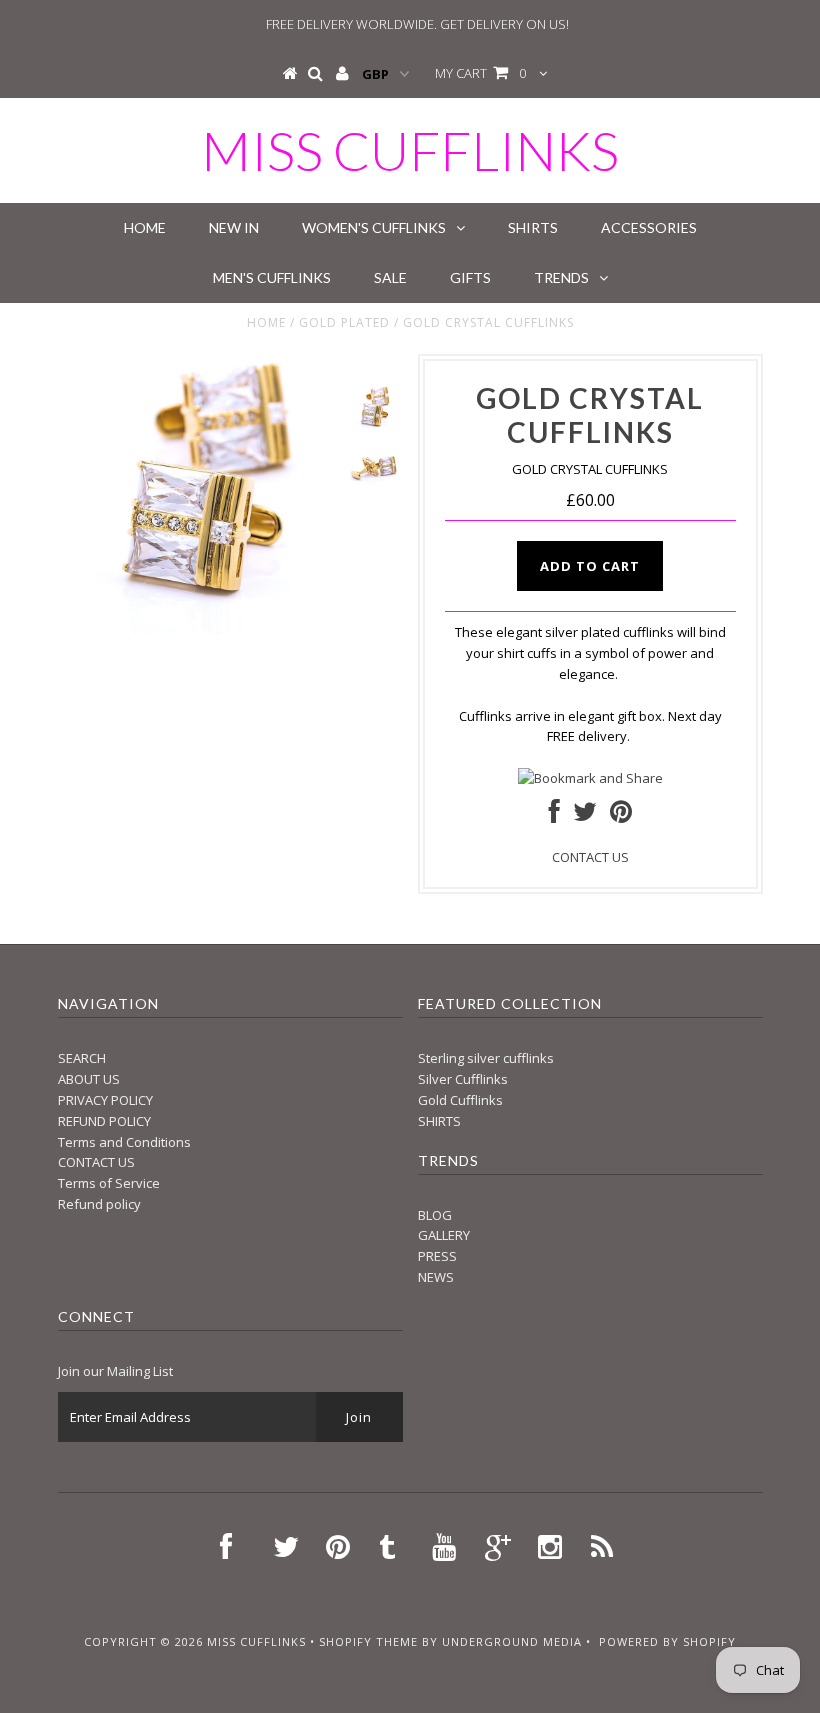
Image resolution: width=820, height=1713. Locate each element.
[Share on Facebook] (554, 816)
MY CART (480, 73)
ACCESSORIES (649, 227)
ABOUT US (89, 1079)
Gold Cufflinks (460, 1100)
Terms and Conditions (124, 1142)
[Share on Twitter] (585, 816)
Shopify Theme (368, 1641)
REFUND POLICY (104, 1121)
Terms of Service (109, 1183)
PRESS (437, 1256)
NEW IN (234, 227)
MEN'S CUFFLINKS (272, 277)
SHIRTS (533, 227)
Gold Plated (344, 322)
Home (266, 322)
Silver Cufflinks (463, 1079)
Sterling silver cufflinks (486, 1058)
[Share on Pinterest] (621, 816)
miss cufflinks (410, 150)
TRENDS (561, 277)
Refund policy (99, 1204)
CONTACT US (590, 857)
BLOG (435, 1215)
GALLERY (444, 1235)
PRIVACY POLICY (105, 1100)
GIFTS (470, 277)
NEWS (436, 1277)
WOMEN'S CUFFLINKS (374, 227)
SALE (390, 277)
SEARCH (82, 1058)
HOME (145, 227)
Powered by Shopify (667, 1641)
